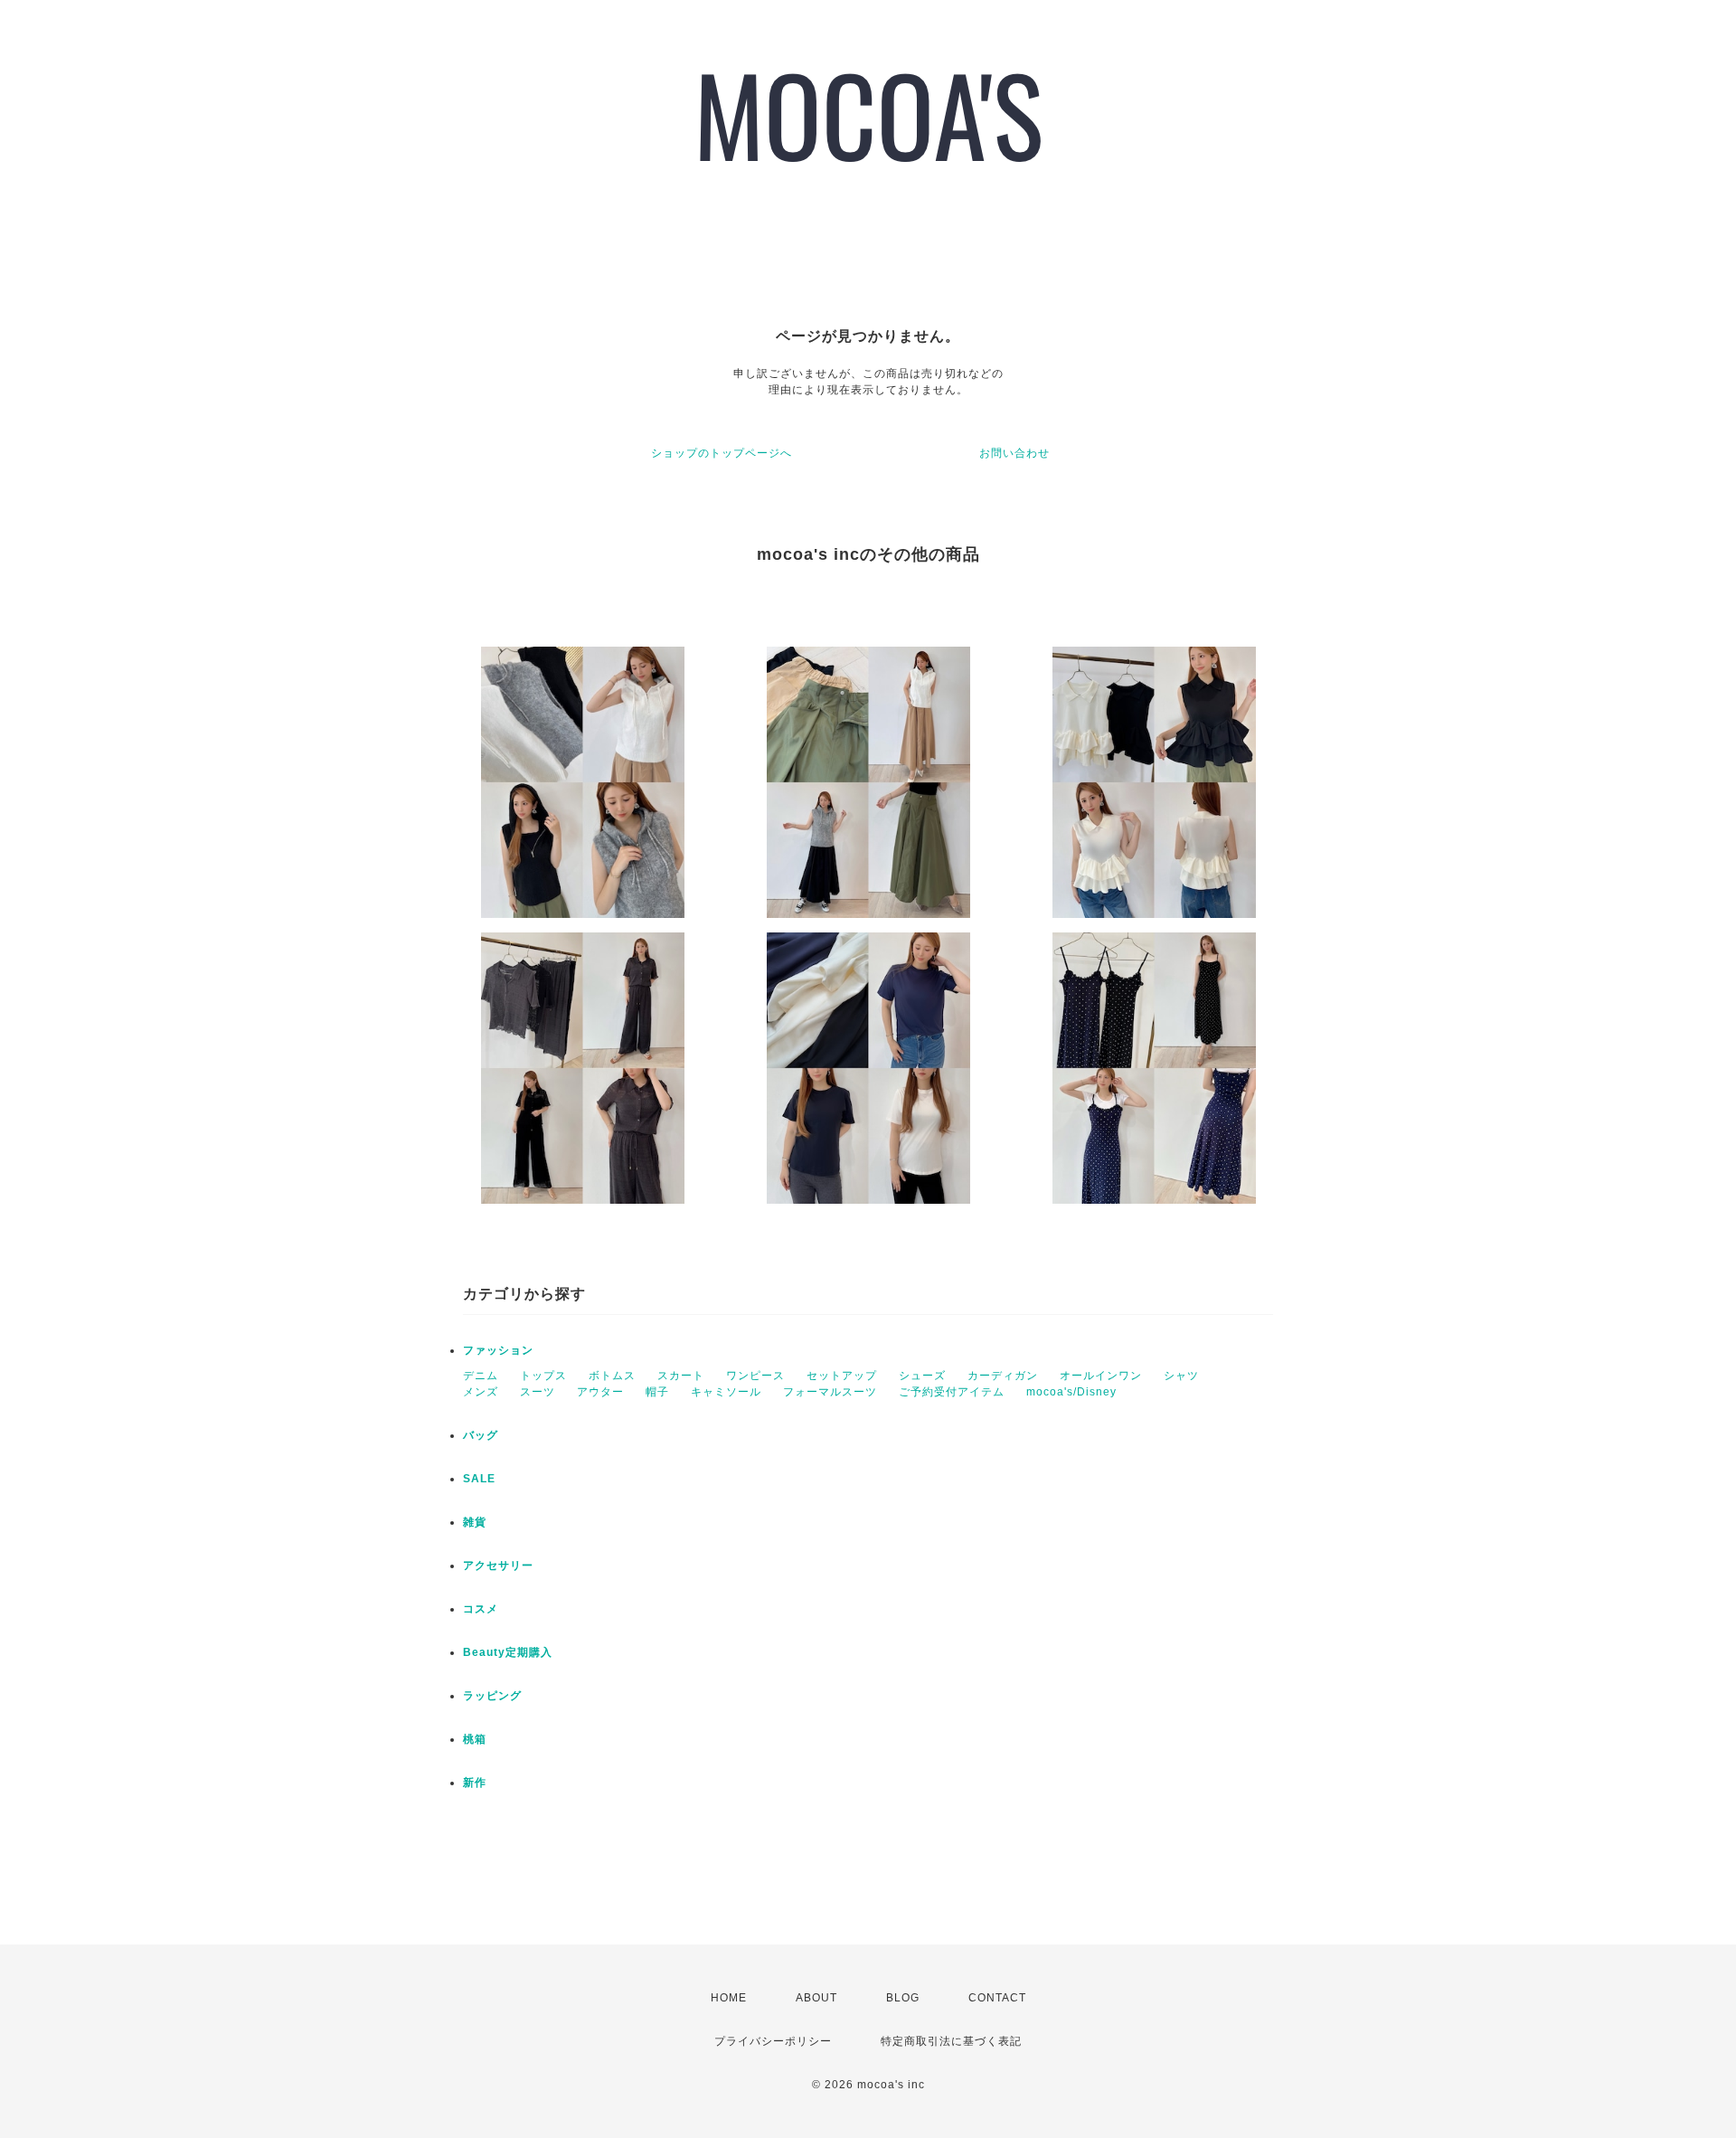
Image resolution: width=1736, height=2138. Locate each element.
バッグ (481, 1435)
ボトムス (612, 1376)
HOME (729, 1998)
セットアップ (842, 1376)
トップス (543, 1376)
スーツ (538, 1392)
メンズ (481, 1392)
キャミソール (726, 1392)
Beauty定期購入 (508, 1652)
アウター (600, 1392)
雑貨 (475, 1522)
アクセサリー (498, 1566)
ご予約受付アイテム (952, 1392)
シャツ (1181, 1376)
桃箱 (475, 1739)
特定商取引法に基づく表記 (951, 2041)
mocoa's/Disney (1071, 1392)
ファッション (498, 1350)
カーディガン (1003, 1376)
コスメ (481, 1609)
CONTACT (997, 1998)
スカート (681, 1376)
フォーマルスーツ (830, 1392)
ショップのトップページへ (722, 453)
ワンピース (755, 1376)
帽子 (657, 1392)
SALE (479, 1479)
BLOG (903, 1998)
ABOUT (816, 1998)
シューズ (922, 1376)
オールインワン (1101, 1376)
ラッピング (492, 1696)
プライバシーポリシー (773, 2041)
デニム (481, 1376)
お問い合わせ (1014, 453)
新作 (475, 1783)
